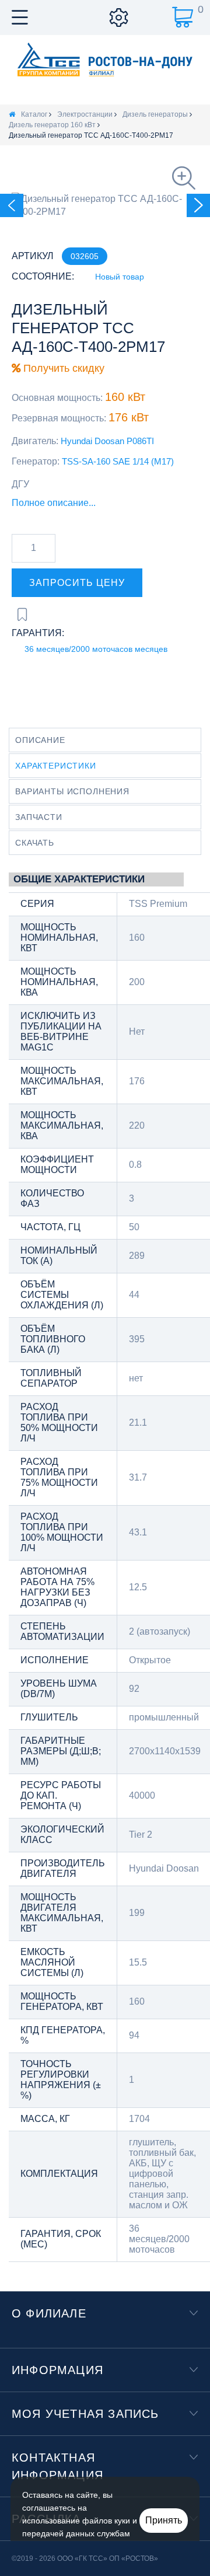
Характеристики (56, 766)
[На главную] (12, 114)
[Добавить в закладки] (22, 615)
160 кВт (125, 397)
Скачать (35, 843)
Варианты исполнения (72, 791)
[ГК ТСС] (105, 59)
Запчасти (39, 817)
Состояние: (43, 276)
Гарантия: (38, 633)
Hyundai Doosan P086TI (107, 441)
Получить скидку (62, 368)
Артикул (33, 256)
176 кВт (129, 417)
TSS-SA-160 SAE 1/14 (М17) (118, 461)
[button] (77, 583)
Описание (40, 740)
